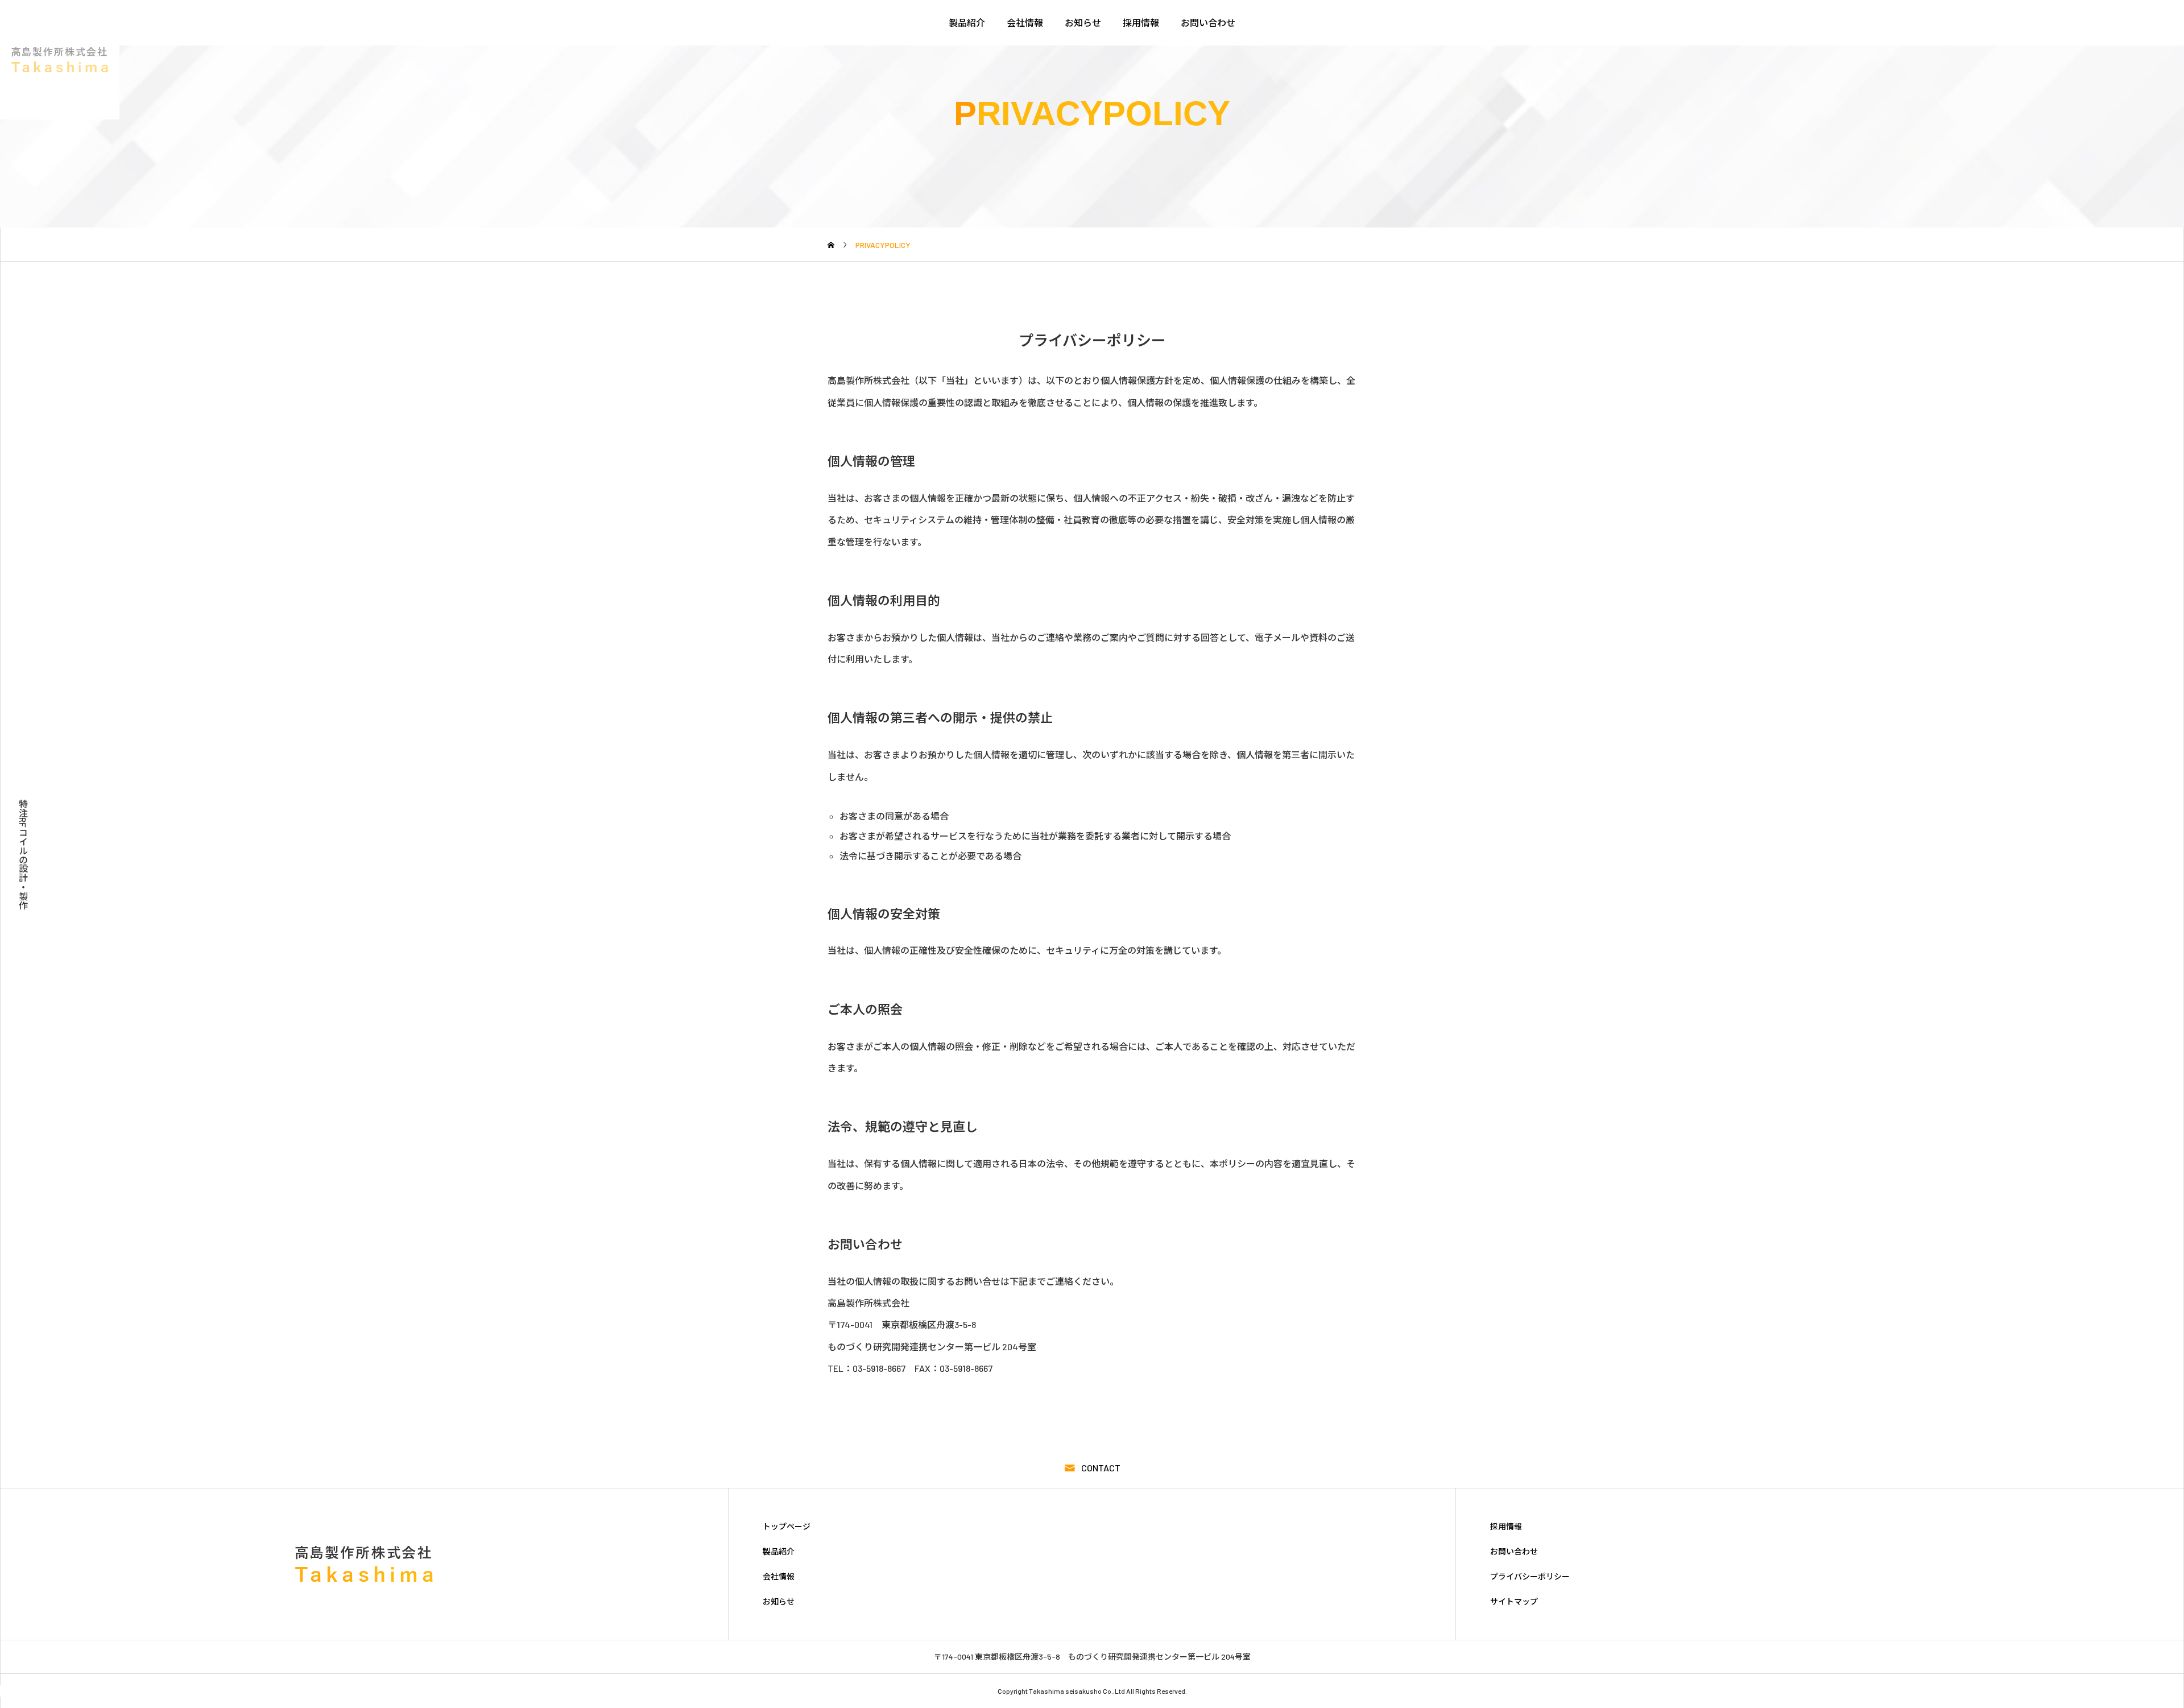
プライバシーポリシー (1530, 1577)
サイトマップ (1514, 1602)
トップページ (787, 1527)
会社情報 (1025, 22)
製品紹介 (967, 22)
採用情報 (1141, 22)
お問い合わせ (1208, 22)
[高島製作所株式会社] (60, 60)
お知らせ (1083, 22)
